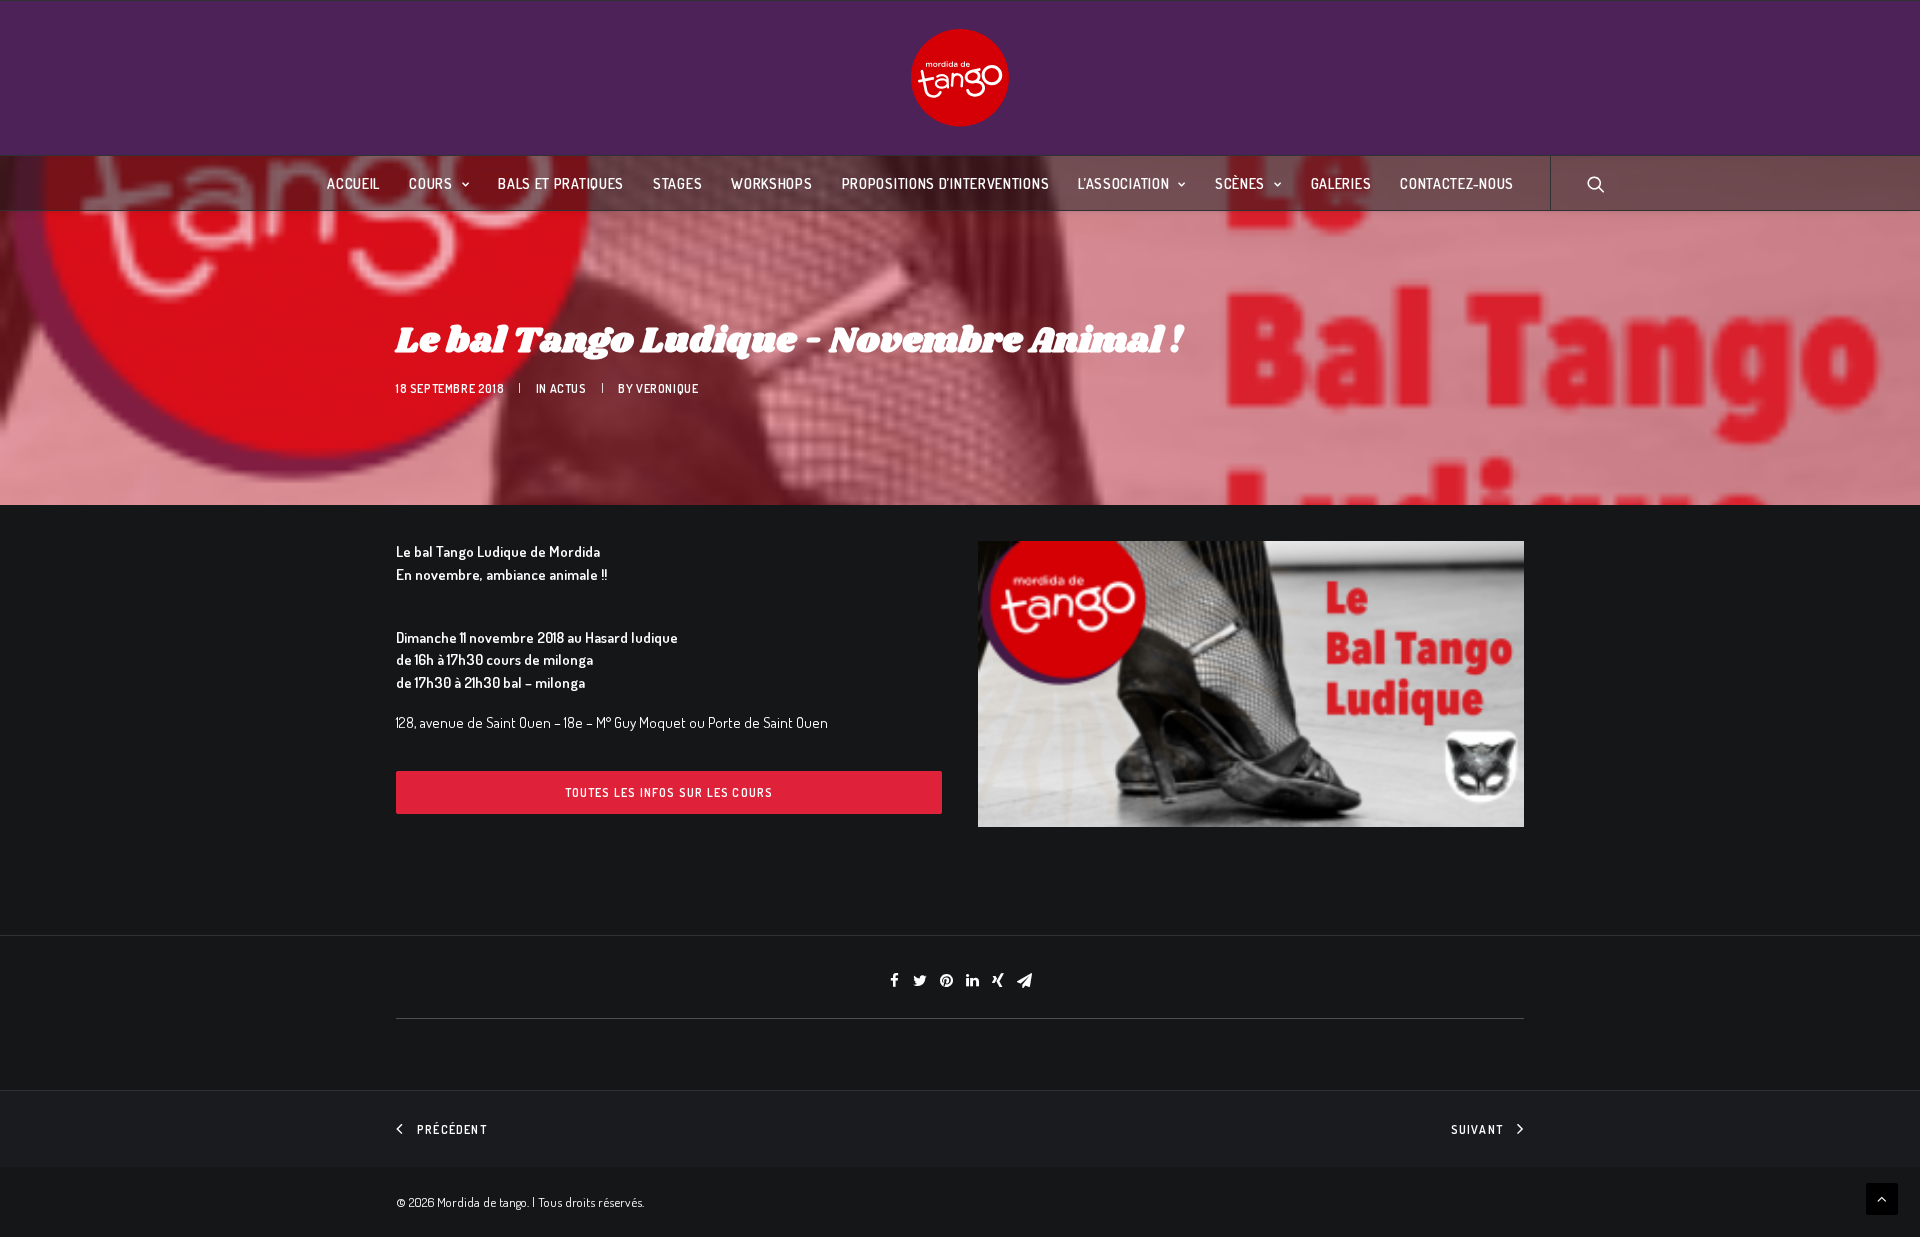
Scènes (1240, 183)
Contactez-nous (1457, 183)
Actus (568, 388)
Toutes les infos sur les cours (669, 792)
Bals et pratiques (561, 183)
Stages (677, 183)
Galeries (1341, 183)
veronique (667, 388)
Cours (431, 183)
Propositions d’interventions (946, 183)
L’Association (1123, 183)
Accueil (353, 183)
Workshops (771, 183)
